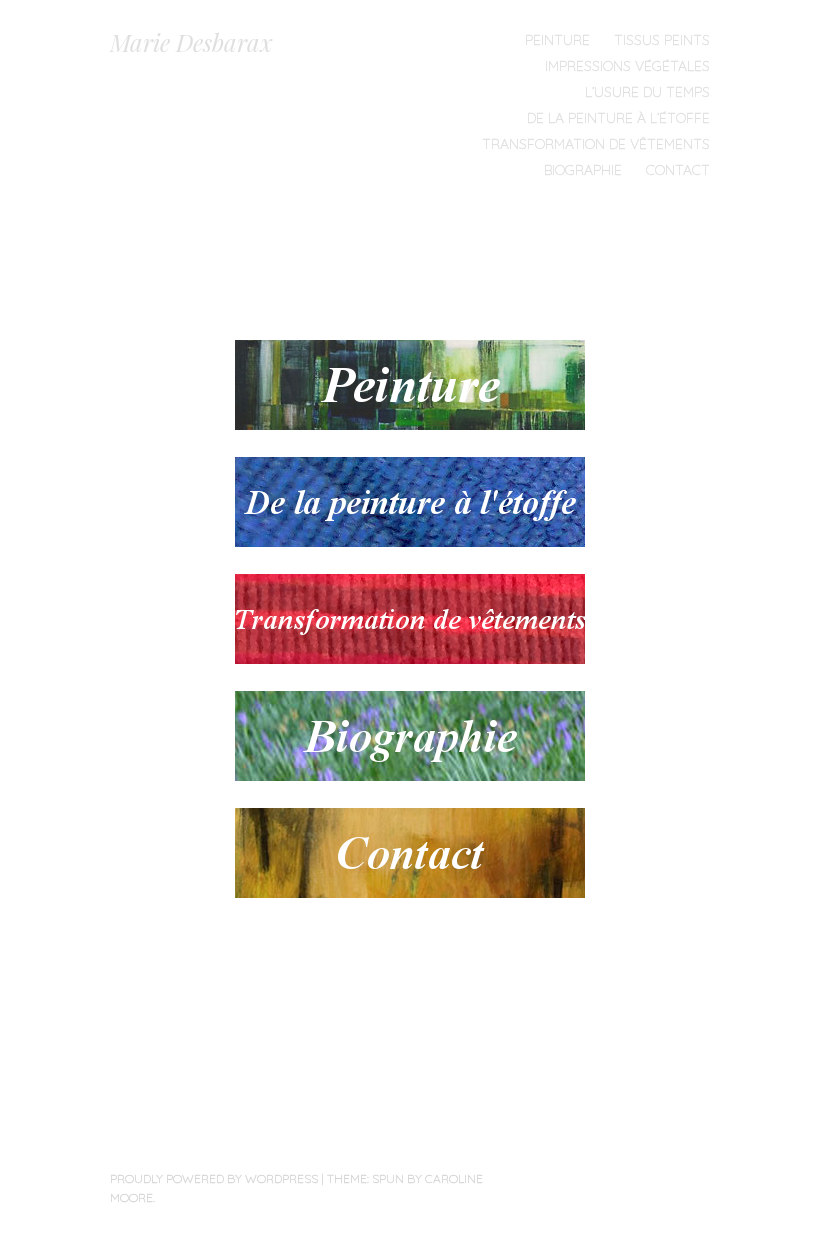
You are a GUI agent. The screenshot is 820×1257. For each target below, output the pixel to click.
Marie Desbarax (191, 42)
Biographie (583, 170)
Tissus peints (662, 40)
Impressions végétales (627, 66)
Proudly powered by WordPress (214, 1178)
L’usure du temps (647, 92)
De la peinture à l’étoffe (618, 118)
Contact (678, 170)
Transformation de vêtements (596, 144)
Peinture (557, 40)
